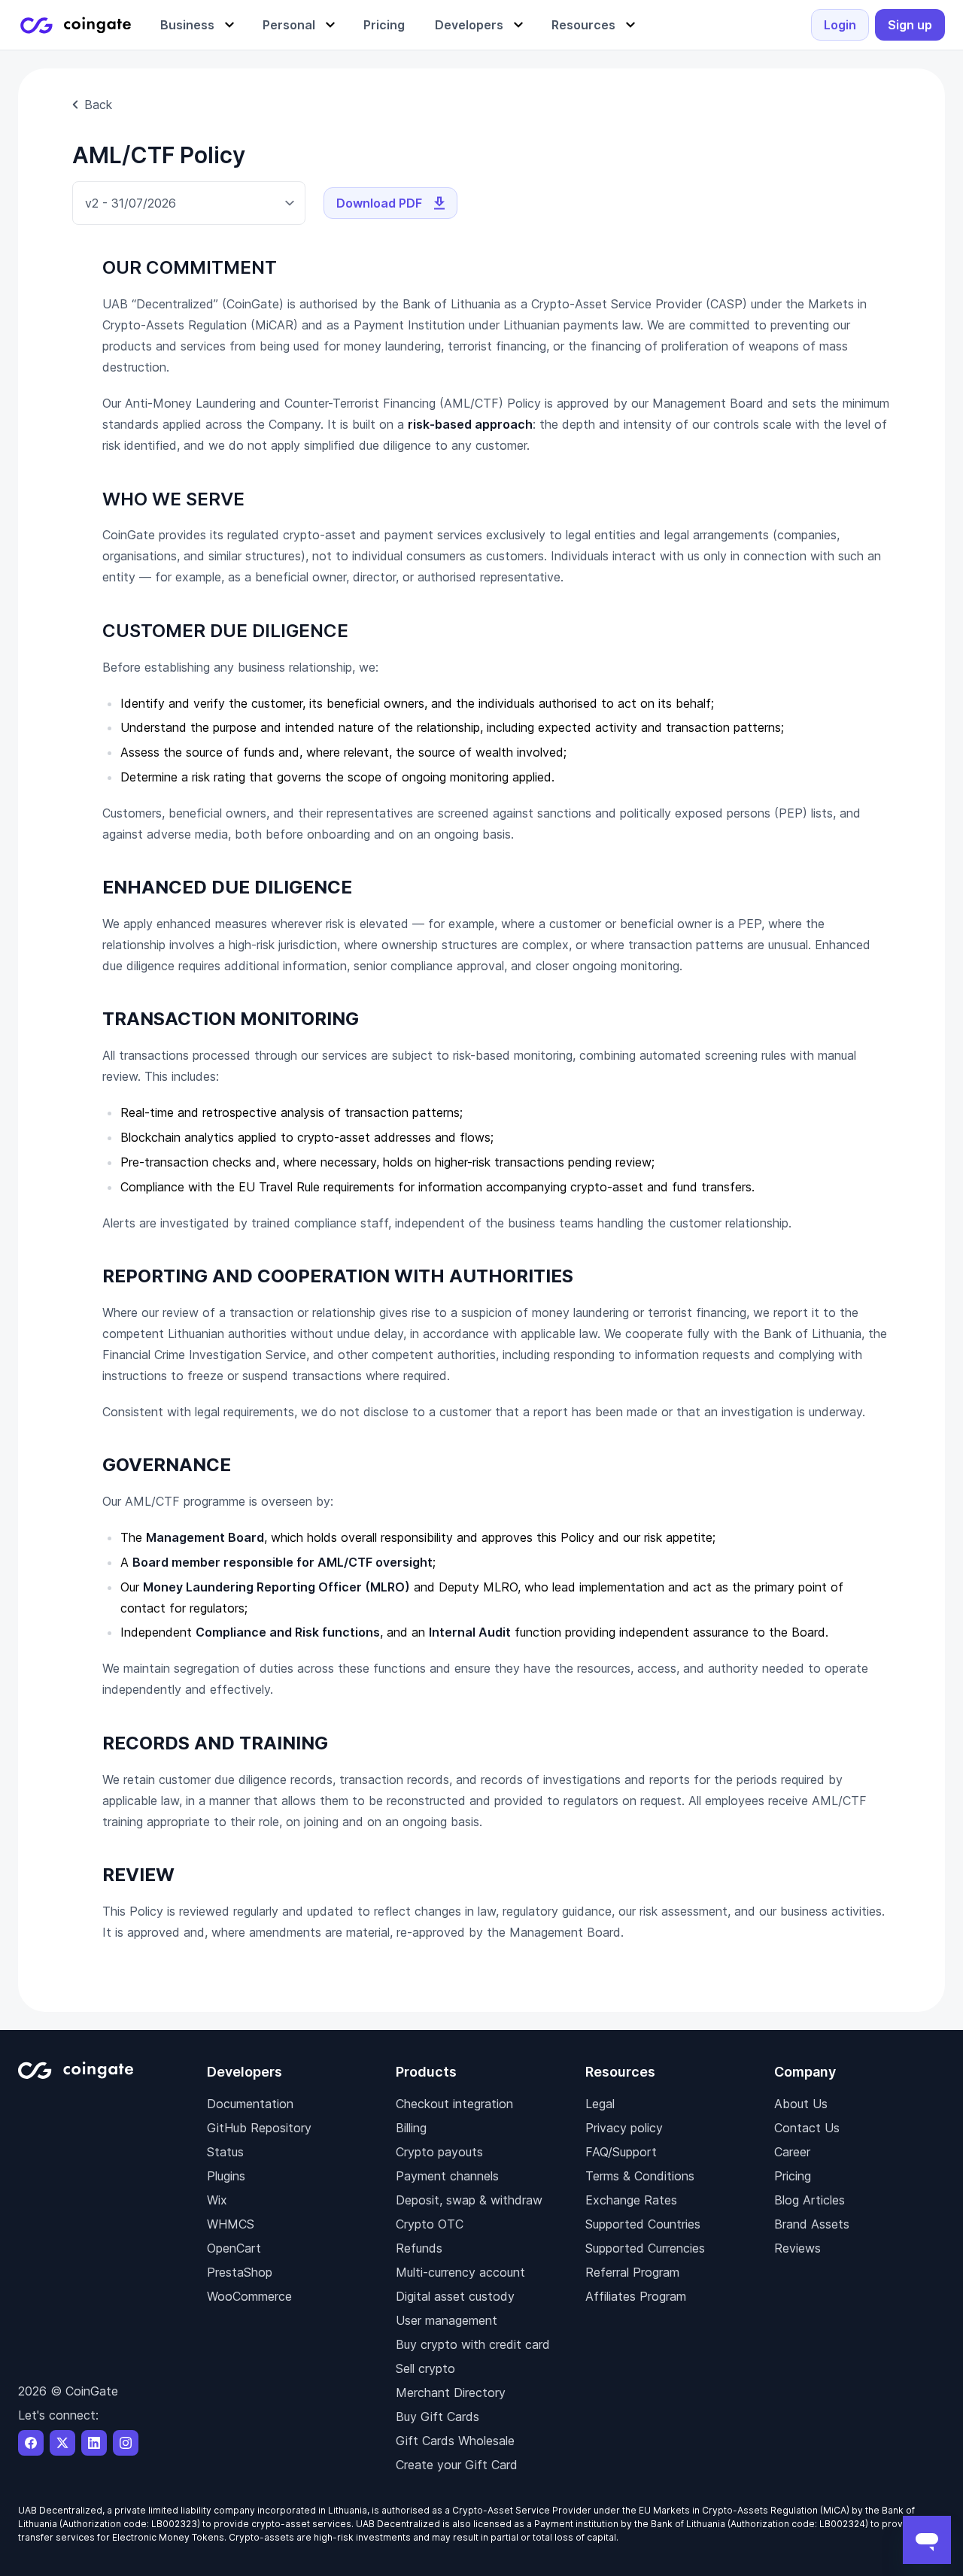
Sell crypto (425, 2368)
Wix (217, 2200)
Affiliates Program (636, 2296)
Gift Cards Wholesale (455, 2441)
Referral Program (632, 2272)
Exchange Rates (631, 2200)
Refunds (419, 2248)
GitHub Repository (259, 2128)
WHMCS (231, 2224)
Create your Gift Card (457, 2465)
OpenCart (234, 2248)
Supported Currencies (645, 2248)
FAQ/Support (621, 2152)
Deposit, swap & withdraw (469, 2200)
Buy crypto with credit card (473, 2344)
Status (225, 2152)
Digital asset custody (455, 2296)
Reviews (797, 2248)
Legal (600, 2104)
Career (792, 2152)
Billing (411, 2128)
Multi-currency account (460, 2272)
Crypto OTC (430, 2224)
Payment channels (447, 2176)
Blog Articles (810, 2200)
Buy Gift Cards (437, 2417)
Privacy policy (624, 2128)
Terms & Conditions (640, 2176)
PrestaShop (240, 2272)
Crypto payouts (439, 2152)
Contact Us (807, 2128)
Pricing (793, 2176)
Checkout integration (454, 2104)
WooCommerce (249, 2296)
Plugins (226, 2176)
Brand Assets (812, 2224)
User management (447, 2320)
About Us (801, 2104)
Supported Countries (643, 2224)
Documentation (250, 2104)
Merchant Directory (451, 2392)
